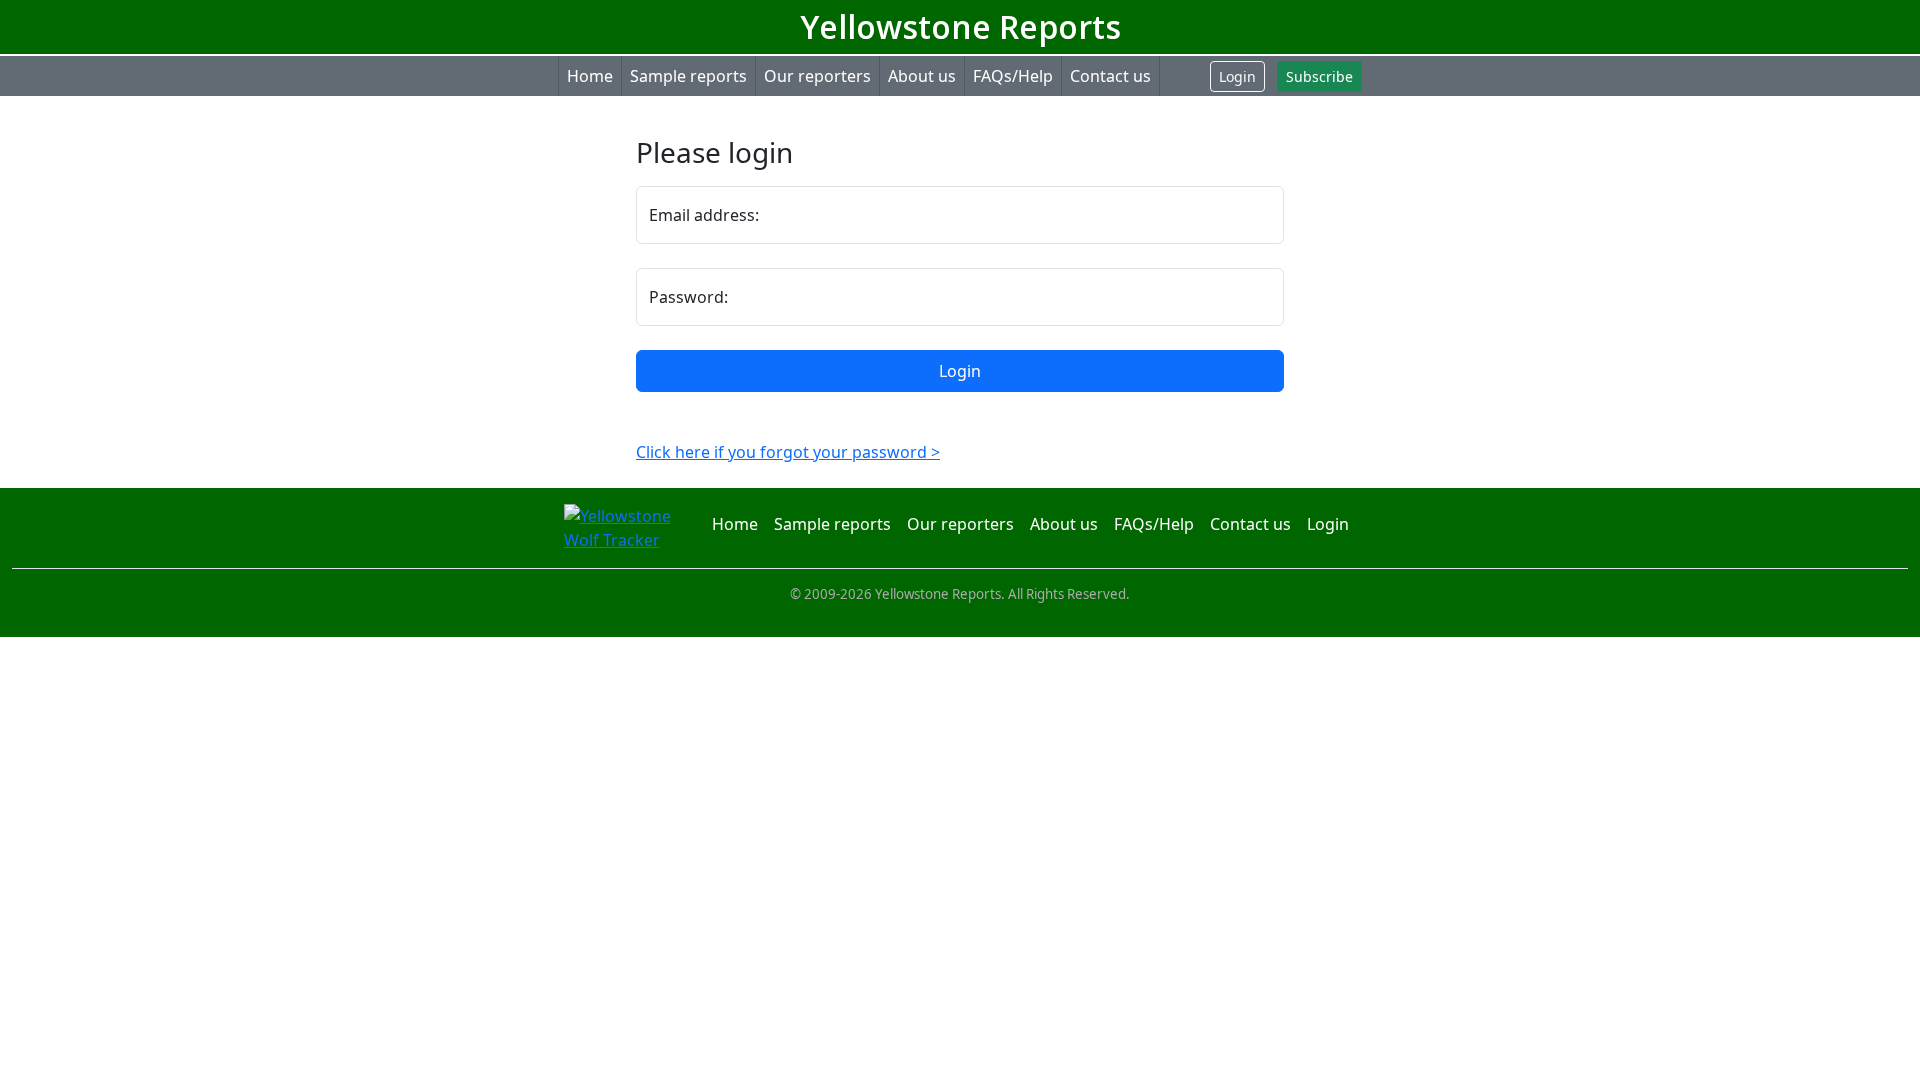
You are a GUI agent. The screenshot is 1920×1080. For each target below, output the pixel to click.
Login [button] (1237, 76)
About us (922, 76)
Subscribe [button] (1319, 76)
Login (960, 371)
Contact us (1110, 76)
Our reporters (817, 76)
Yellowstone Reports (960, 26)
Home (590, 76)
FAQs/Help (1013, 76)
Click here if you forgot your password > (788, 452)
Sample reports (688, 76)
